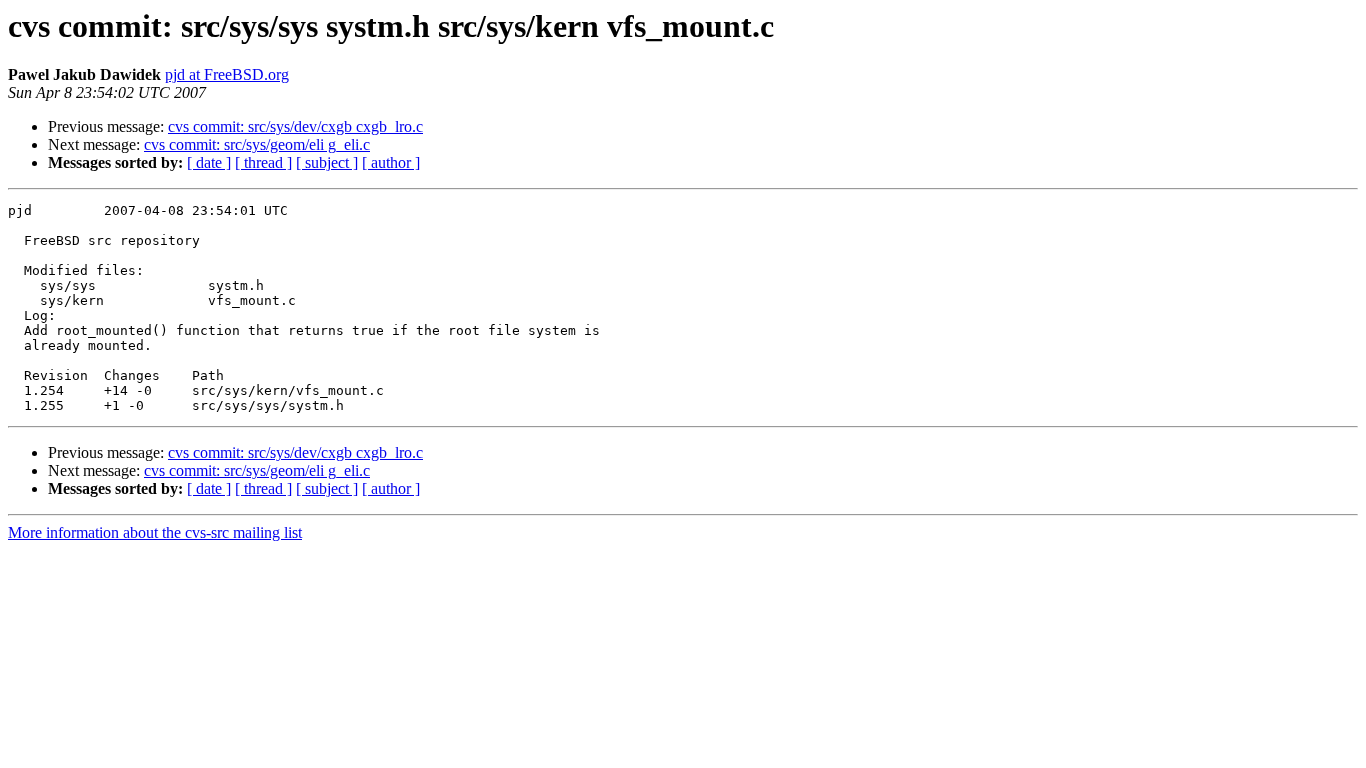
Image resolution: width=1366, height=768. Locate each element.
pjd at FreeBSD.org (227, 74)
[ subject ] (327, 162)
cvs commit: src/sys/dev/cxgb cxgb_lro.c (295, 126)
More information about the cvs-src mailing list (155, 532)
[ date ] (209, 162)
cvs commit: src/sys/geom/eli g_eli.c (257, 144)
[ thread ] (263, 162)
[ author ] (391, 162)
